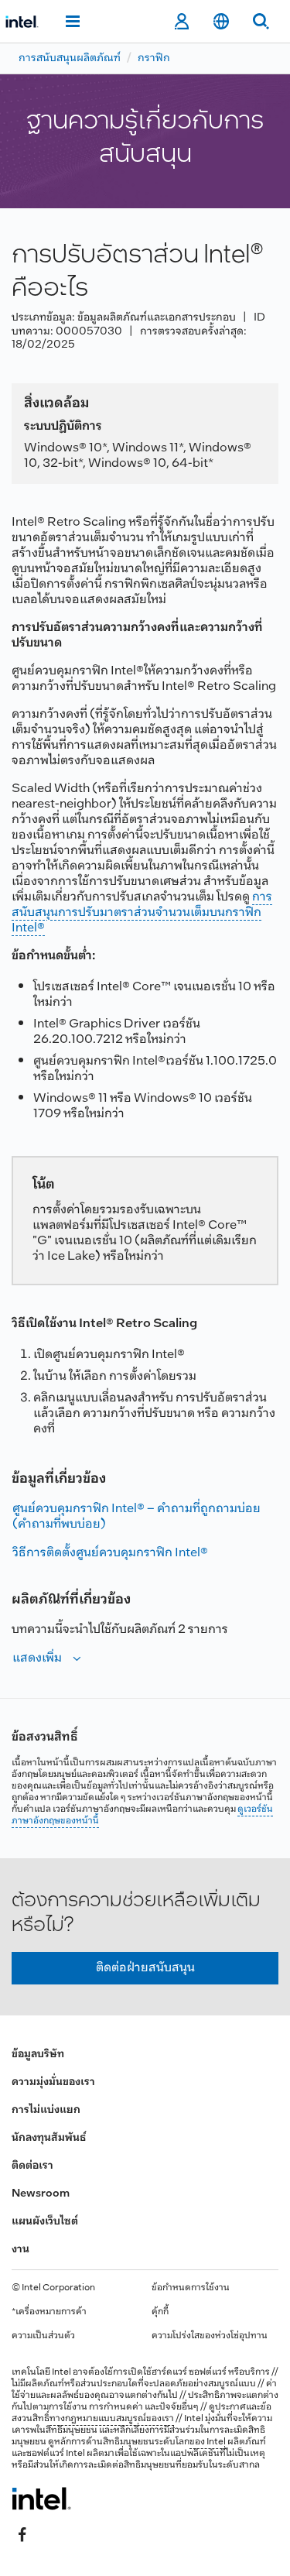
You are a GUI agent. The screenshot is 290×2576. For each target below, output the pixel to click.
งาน (20, 2250)
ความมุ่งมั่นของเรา (53, 2082)
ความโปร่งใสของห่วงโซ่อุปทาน (210, 2336)
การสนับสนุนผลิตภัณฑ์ (70, 58)
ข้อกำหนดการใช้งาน (191, 2288)
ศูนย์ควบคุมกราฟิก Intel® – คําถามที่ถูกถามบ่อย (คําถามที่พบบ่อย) (136, 1516)
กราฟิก (154, 58)
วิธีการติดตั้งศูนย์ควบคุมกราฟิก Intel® (110, 1553)
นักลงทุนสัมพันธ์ (49, 2138)
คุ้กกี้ (160, 2312)
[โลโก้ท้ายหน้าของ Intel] (41, 2499)
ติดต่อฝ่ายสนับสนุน (145, 1968)
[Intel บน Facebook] (22, 2535)
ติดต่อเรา (32, 2166)
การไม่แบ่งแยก (46, 2110)
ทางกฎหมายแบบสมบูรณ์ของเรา (112, 2419)
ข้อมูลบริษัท (38, 2055)
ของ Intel (208, 2442)
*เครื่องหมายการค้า (49, 2312)
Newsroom (41, 2194)
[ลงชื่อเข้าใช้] (181, 22)
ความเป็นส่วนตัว (43, 2336)
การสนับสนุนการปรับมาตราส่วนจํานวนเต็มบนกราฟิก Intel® (142, 912)
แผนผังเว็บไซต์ (45, 2222)
